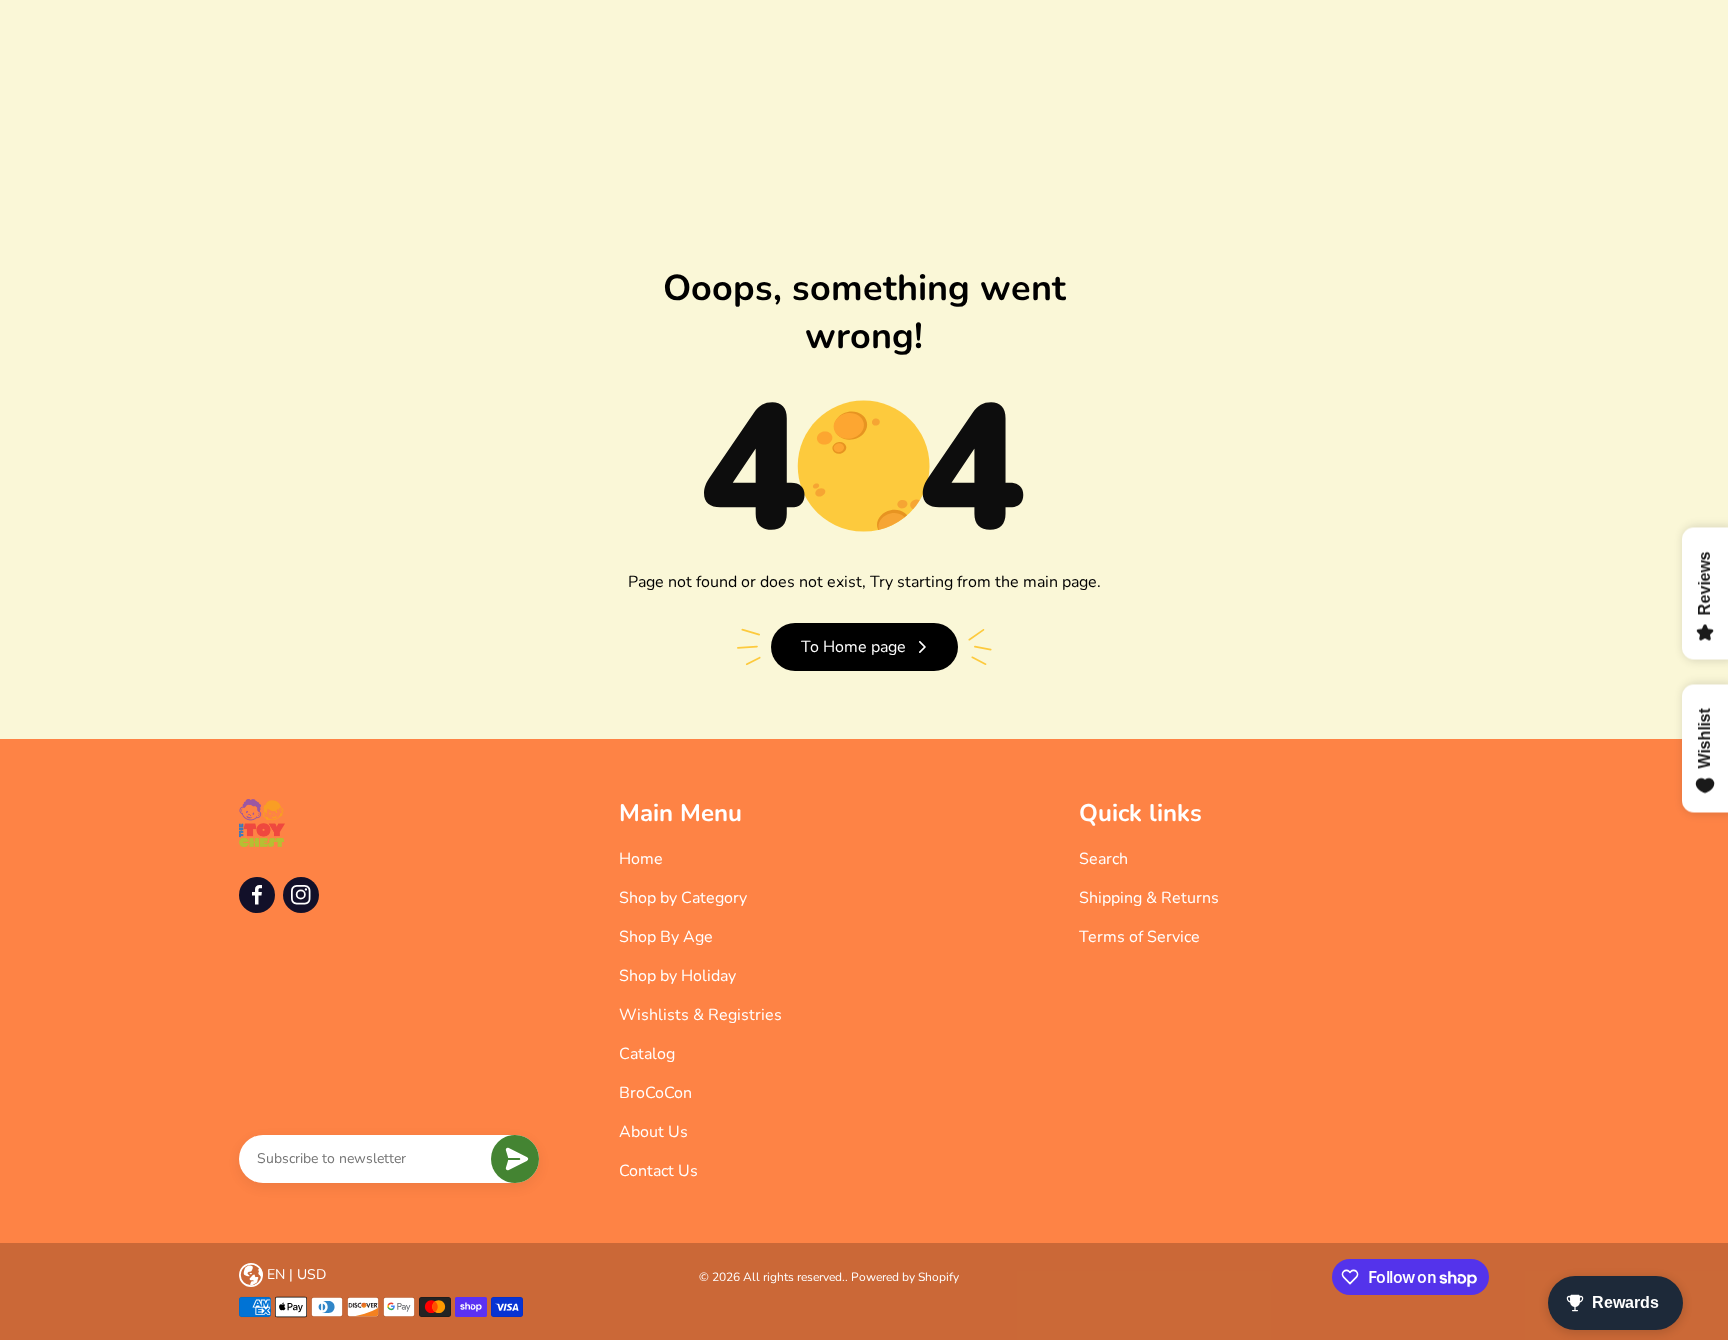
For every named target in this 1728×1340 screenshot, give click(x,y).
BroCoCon (655, 1093)
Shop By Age (666, 937)
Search (1103, 859)
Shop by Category (683, 898)
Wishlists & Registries (700, 1015)
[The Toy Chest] (262, 823)
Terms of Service (1139, 937)
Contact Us (658, 1171)
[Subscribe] (515, 1159)
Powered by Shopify (905, 1277)
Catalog (647, 1054)
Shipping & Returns (1149, 898)
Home (641, 859)
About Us (653, 1132)
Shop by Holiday (677, 976)
